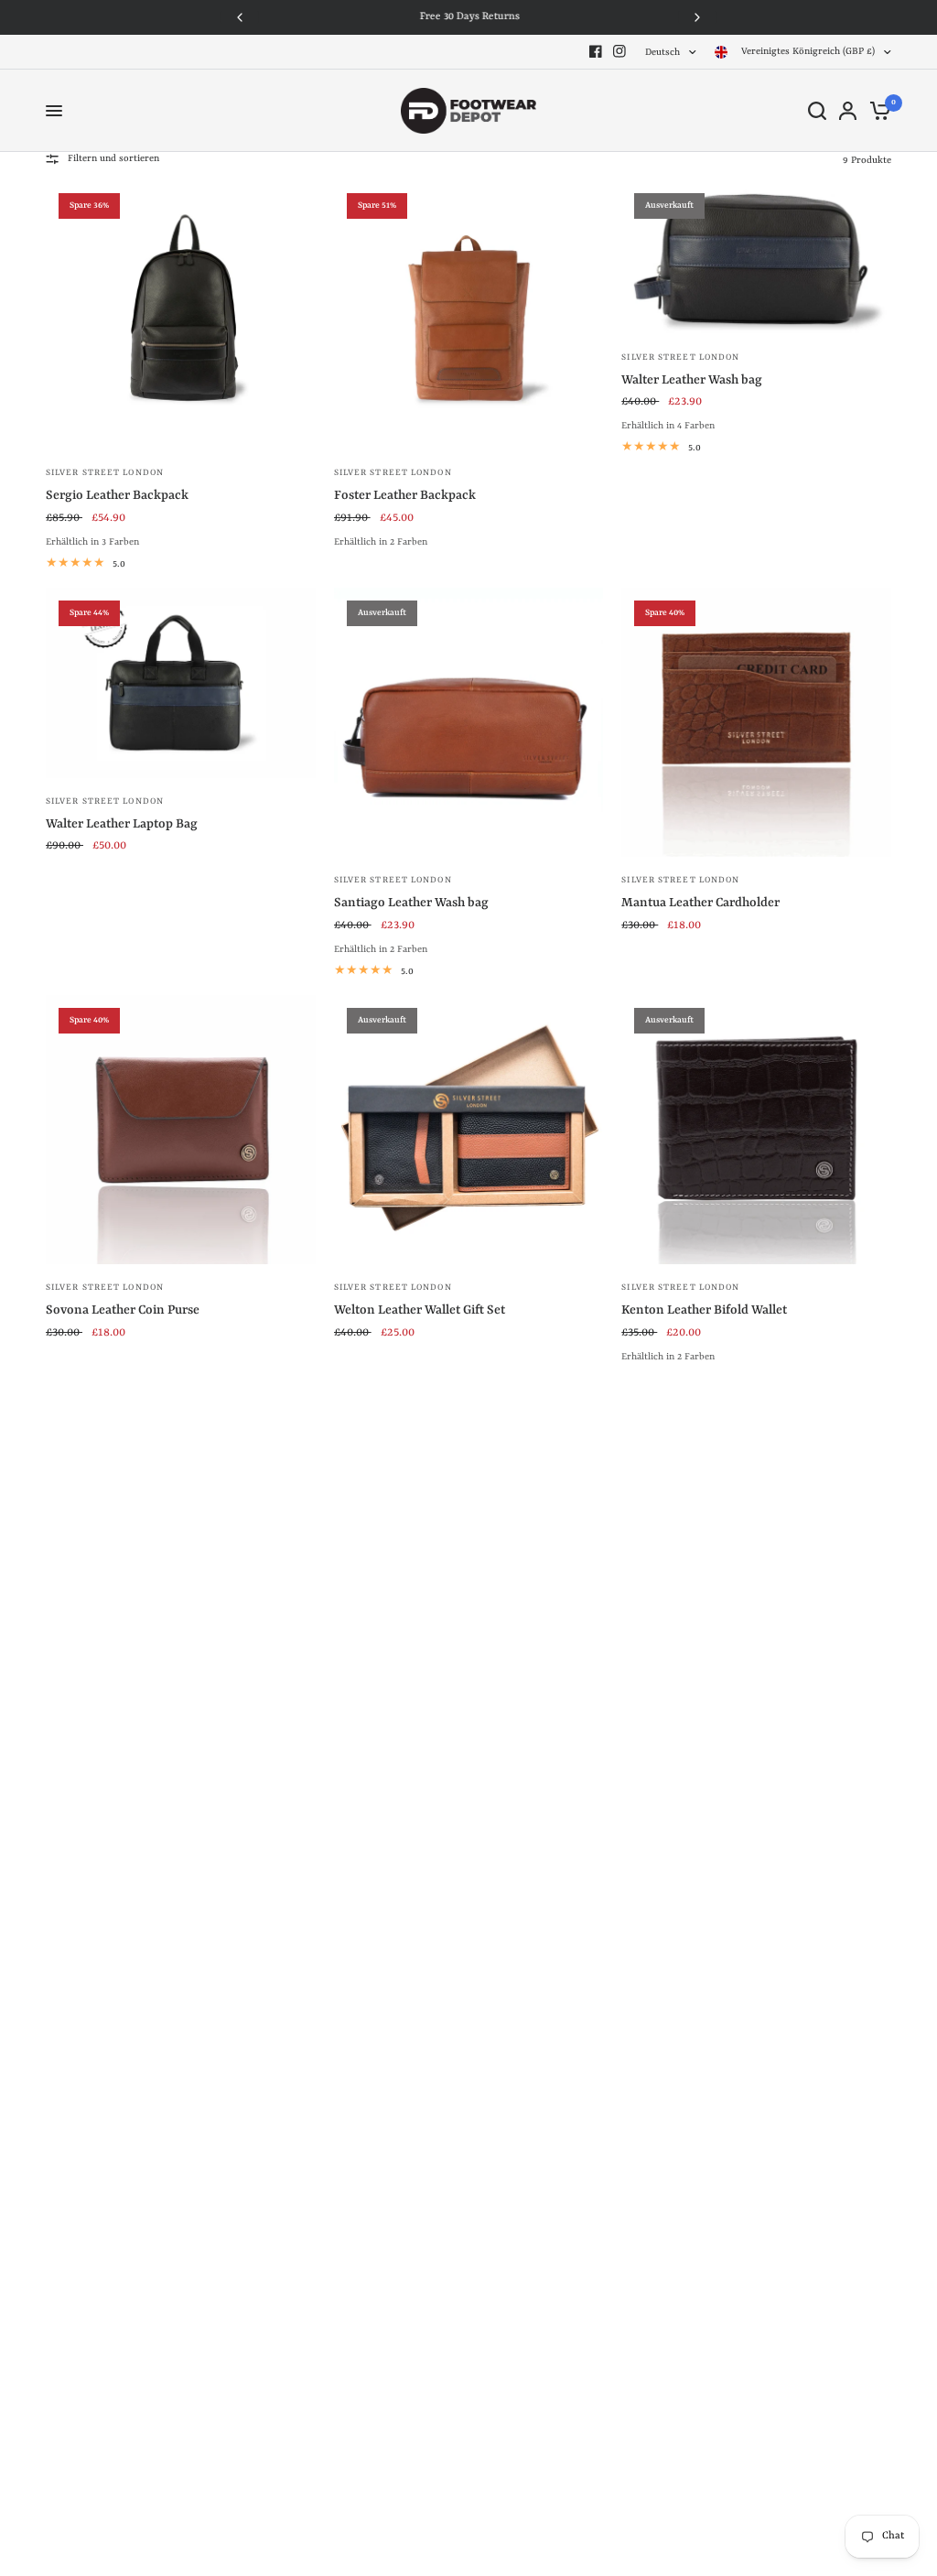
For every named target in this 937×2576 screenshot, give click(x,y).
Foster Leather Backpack (405, 495)
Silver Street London (105, 473)
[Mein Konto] (848, 111)
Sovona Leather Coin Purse (123, 1310)
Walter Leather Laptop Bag (122, 824)
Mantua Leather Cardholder (700, 903)
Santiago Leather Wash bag (411, 903)
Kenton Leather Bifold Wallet (704, 1310)
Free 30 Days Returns (469, 17)
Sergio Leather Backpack (117, 495)
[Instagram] (619, 51)
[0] (877, 111)
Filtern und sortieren (113, 158)
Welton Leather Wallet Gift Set (420, 1310)
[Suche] (817, 111)
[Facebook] (596, 51)
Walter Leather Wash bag (692, 380)
